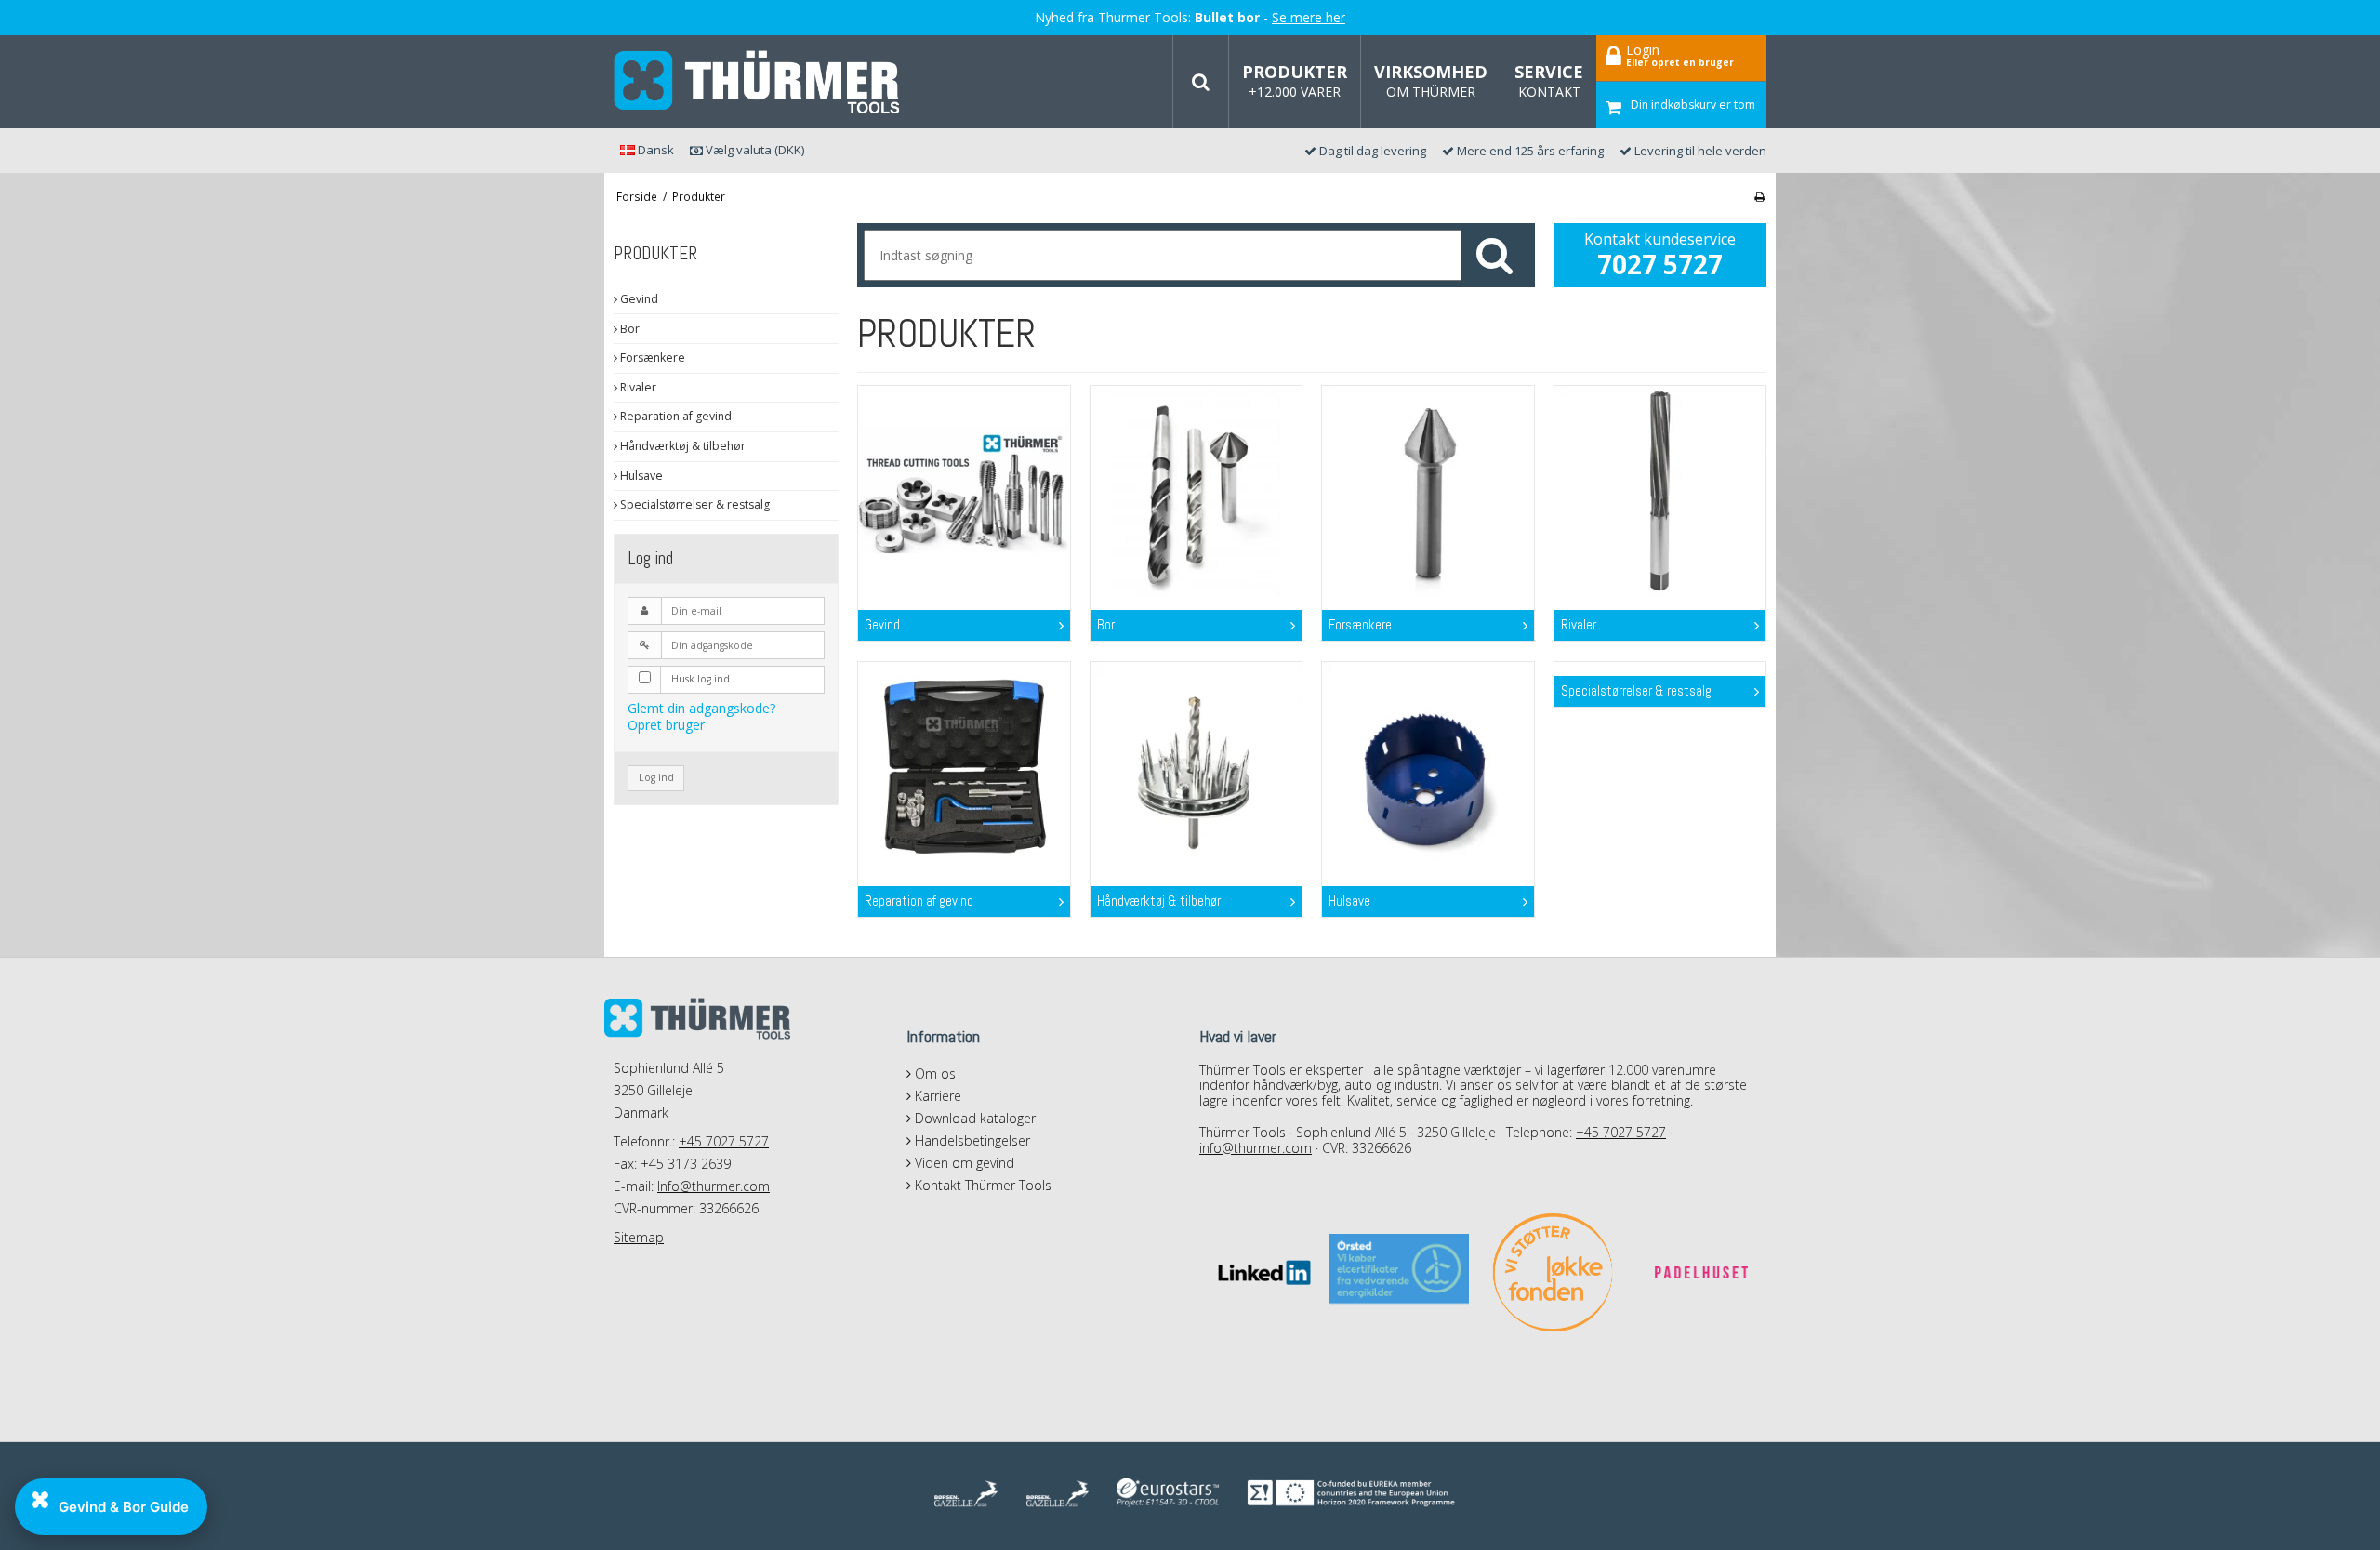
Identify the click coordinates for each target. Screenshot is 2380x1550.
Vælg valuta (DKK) (754, 150)
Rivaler (637, 387)
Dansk (654, 150)
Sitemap (639, 1237)
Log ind (656, 777)
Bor (628, 329)
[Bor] (1196, 491)
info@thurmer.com (1256, 1148)
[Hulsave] (1428, 768)
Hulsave (640, 476)
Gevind (638, 299)
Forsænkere (651, 358)
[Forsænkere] (1428, 491)
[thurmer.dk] (758, 82)
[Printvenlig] (1759, 196)
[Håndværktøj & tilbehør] (1196, 768)
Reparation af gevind (674, 416)
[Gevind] (964, 491)
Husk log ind (701, 679)
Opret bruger (666, 725)
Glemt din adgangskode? (701, 708)
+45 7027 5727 (724, 1141)
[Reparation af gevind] (964, 768)
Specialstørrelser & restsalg (694, 504)
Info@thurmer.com (714, 1186)
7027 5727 (1660, 264)
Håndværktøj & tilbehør (681, 446)
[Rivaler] (1660, 491)
